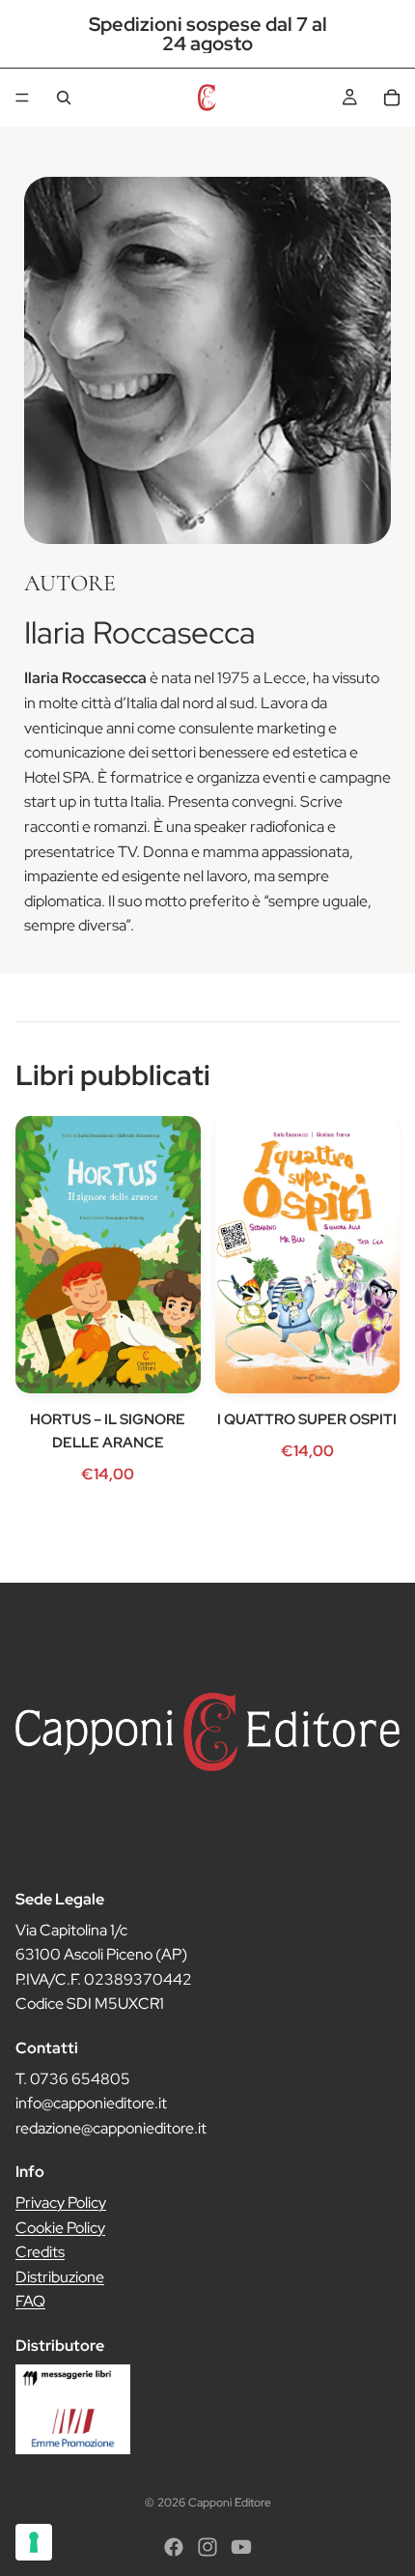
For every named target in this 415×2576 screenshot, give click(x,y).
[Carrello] (392, 98)
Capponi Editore (230, 2503)
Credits (40, 2252)
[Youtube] (241, 2547)
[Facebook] (174, 2547)
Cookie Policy (60, 2227)
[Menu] (22, 98)
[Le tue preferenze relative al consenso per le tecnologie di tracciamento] (34, 2542)
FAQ (30, 2301)
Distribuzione (60, 2276)
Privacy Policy (61, 2203)
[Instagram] (207, 2547)
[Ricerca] (64, 98)
